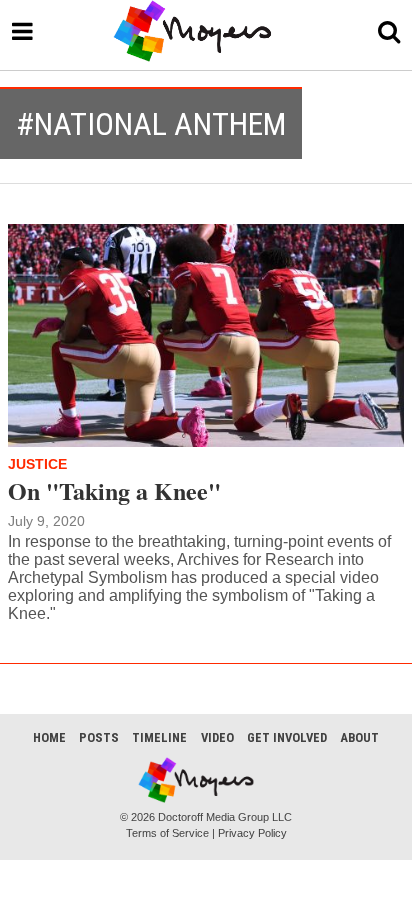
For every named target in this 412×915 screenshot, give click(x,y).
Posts (99, 737)
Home (49, 737)
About (359, 737)
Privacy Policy (252, 833)
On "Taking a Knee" (114, 490)
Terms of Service (167, 833)
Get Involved (287, 737)
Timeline (159, 737)
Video (217, 737)
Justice (37, 464)
